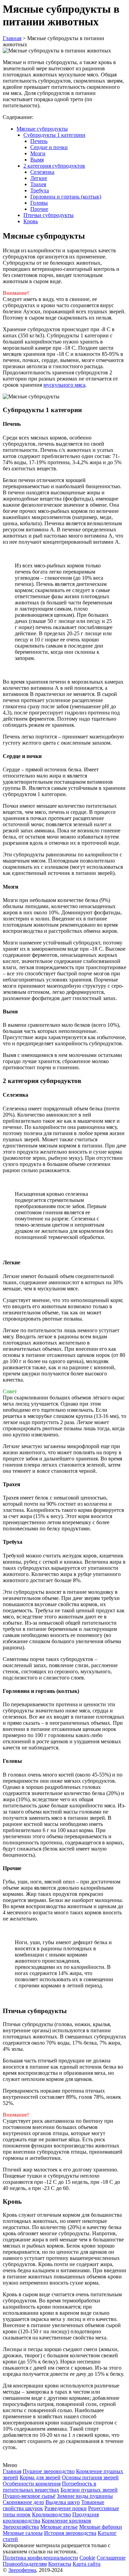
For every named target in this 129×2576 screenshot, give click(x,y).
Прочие (39, 209)
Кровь (31, 221)
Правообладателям (25, 2564)
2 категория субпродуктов (54, 166)
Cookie (87, 2558)
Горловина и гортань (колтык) (66, 197)
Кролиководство (51, 2514)
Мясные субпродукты (42, 129)
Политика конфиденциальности (40, 2558)
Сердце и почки (49, 147)
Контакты (60, 2564)
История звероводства (70, 2533)
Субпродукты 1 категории (54, 135)
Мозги (38, 153)
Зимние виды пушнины (85, 2496)
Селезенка (42, 172)
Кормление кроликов (66, 2521)
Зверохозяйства (21, 2527)
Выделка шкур (63, 2502)
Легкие (39, 178)
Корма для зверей (40, 2477)
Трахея (38, 184)
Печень (39, 141)
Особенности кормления (32, 2484)
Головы (39, 203)
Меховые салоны (23, 2533)
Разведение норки (66, 2508)
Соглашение (111, 2558)
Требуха (40, 190)
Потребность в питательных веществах (50, 2487)
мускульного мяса (64, 385)
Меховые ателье (59, 2527)
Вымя (37, 160)
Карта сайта (87, 2564)
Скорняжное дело (23, 2502)
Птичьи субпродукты (49, 215)
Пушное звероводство (49, 2471)
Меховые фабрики (101, 2527)
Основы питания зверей (90, 2477)
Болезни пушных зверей (89, 2490)
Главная (12, 2471)
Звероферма (22, 2570)
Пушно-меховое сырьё (29, 2496)
